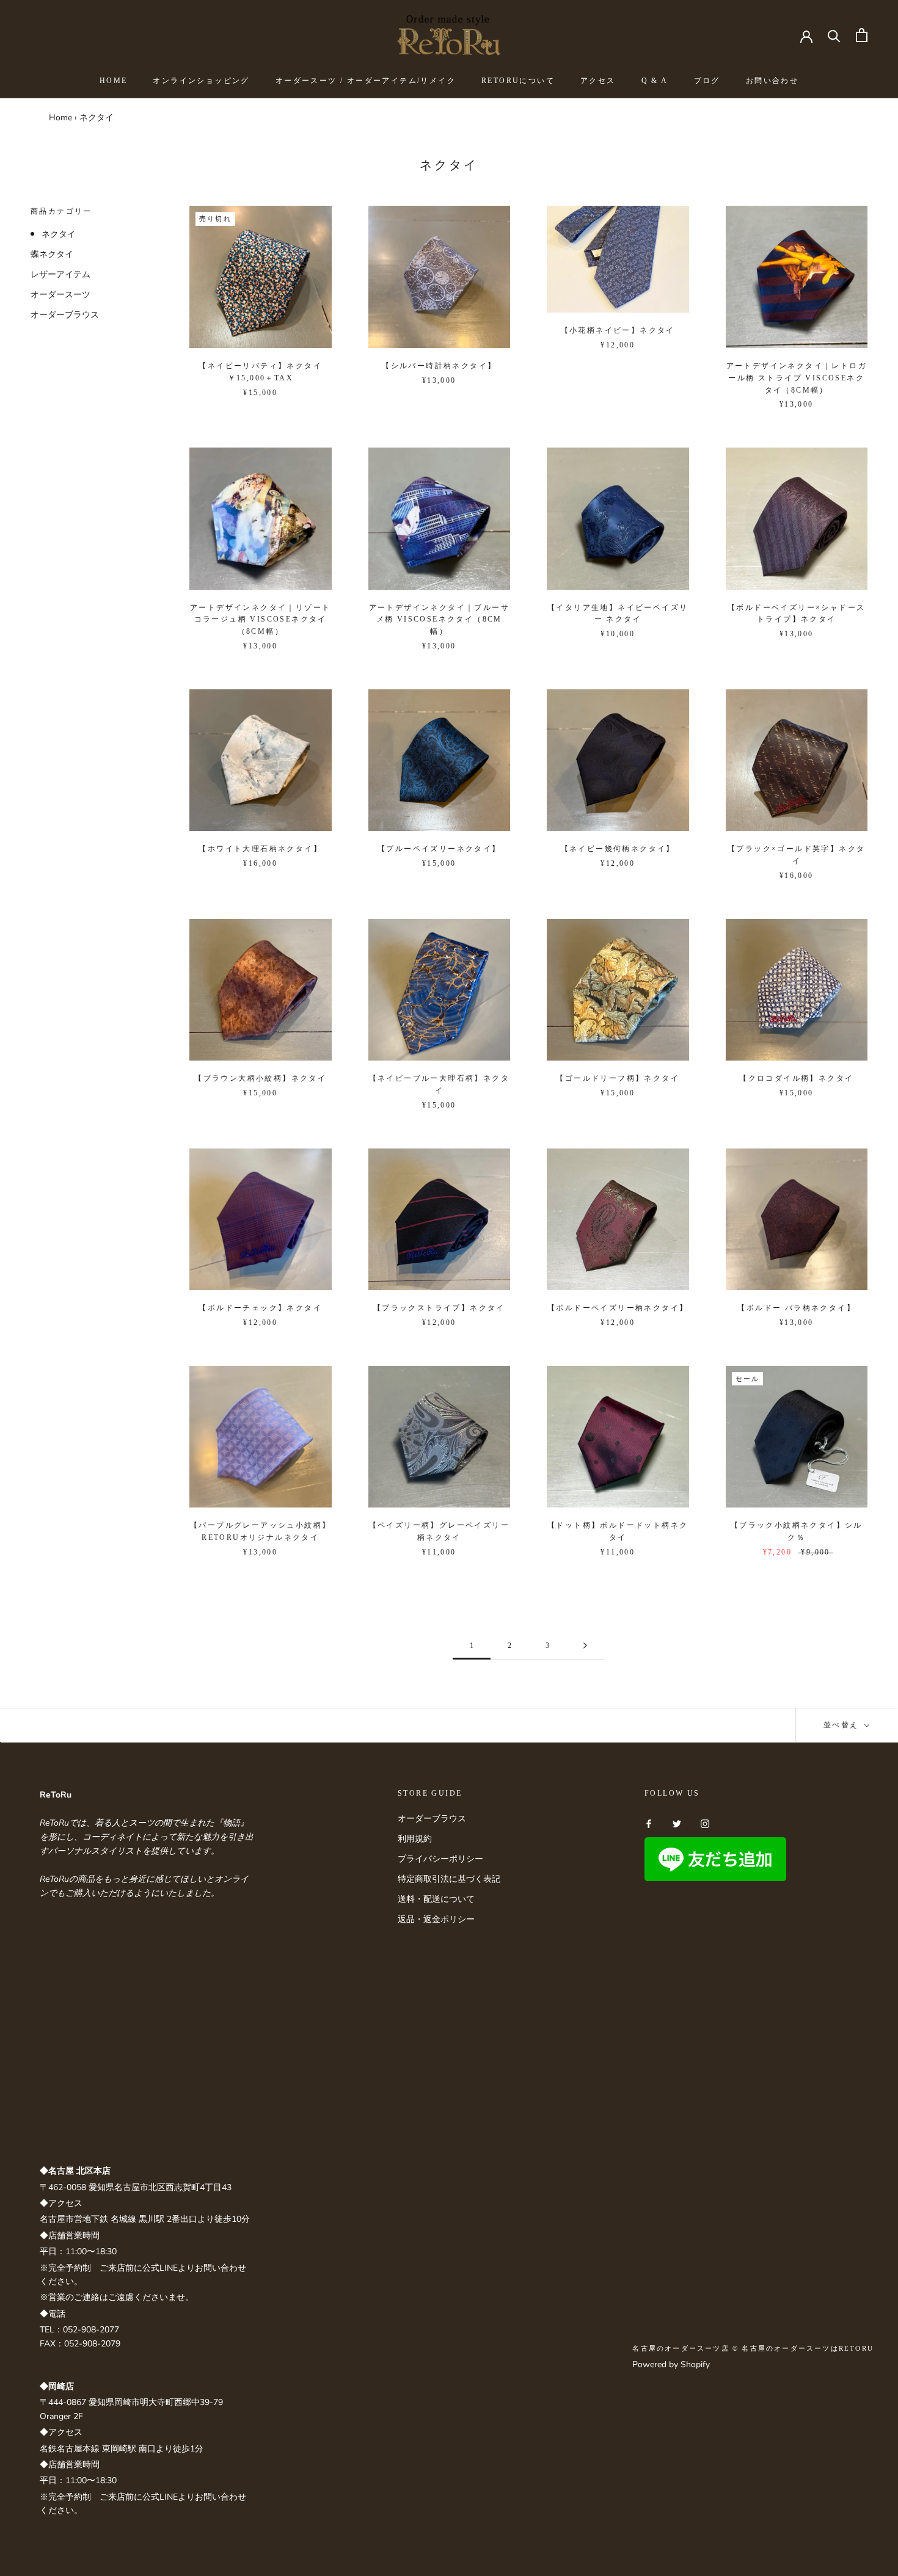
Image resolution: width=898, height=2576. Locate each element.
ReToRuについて (518, 81)
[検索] (834, 35)
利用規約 (415, 1839)
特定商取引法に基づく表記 (449, 1879)
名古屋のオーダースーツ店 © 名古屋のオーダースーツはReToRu (753, 2348)
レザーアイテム (60, 274)
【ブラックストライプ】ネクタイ (439, 1308)
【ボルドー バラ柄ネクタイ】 (796, 1308)
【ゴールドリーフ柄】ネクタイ (618, 1078)
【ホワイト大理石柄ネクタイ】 (260, 849)
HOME (114, 81)
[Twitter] (677, 1823)
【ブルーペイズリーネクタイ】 (439, 849)
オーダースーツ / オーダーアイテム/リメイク (366, 81)
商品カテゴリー (61, 211)
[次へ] (585, 1646)
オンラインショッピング (201, 81)
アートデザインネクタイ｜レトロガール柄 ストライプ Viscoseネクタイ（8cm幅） (797, 378)
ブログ (707, 81)
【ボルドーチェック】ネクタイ (260, 1308)
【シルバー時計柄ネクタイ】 (439, 366)
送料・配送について (436, 1899)
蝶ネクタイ (52, 254)
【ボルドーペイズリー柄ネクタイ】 (622, 1308)
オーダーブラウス (65, 315)
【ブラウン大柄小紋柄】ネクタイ (260, 1078)
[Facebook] (649, 1823)
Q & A (655, 81)
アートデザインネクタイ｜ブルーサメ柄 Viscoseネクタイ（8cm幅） (439, 620)
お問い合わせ (772, 81)
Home (60, 118)
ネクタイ (59, 234)
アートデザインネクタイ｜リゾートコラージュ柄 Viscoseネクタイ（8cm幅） (260, 620)
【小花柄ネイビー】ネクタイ (618, 330)
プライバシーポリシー (440, 1859)
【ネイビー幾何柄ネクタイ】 (618, 849)
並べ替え (843, 1725)
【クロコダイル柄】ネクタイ (796, 1078)
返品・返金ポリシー (436, 1919)
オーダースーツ (60, 295)
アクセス (598, 81)
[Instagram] (705, 1823)
